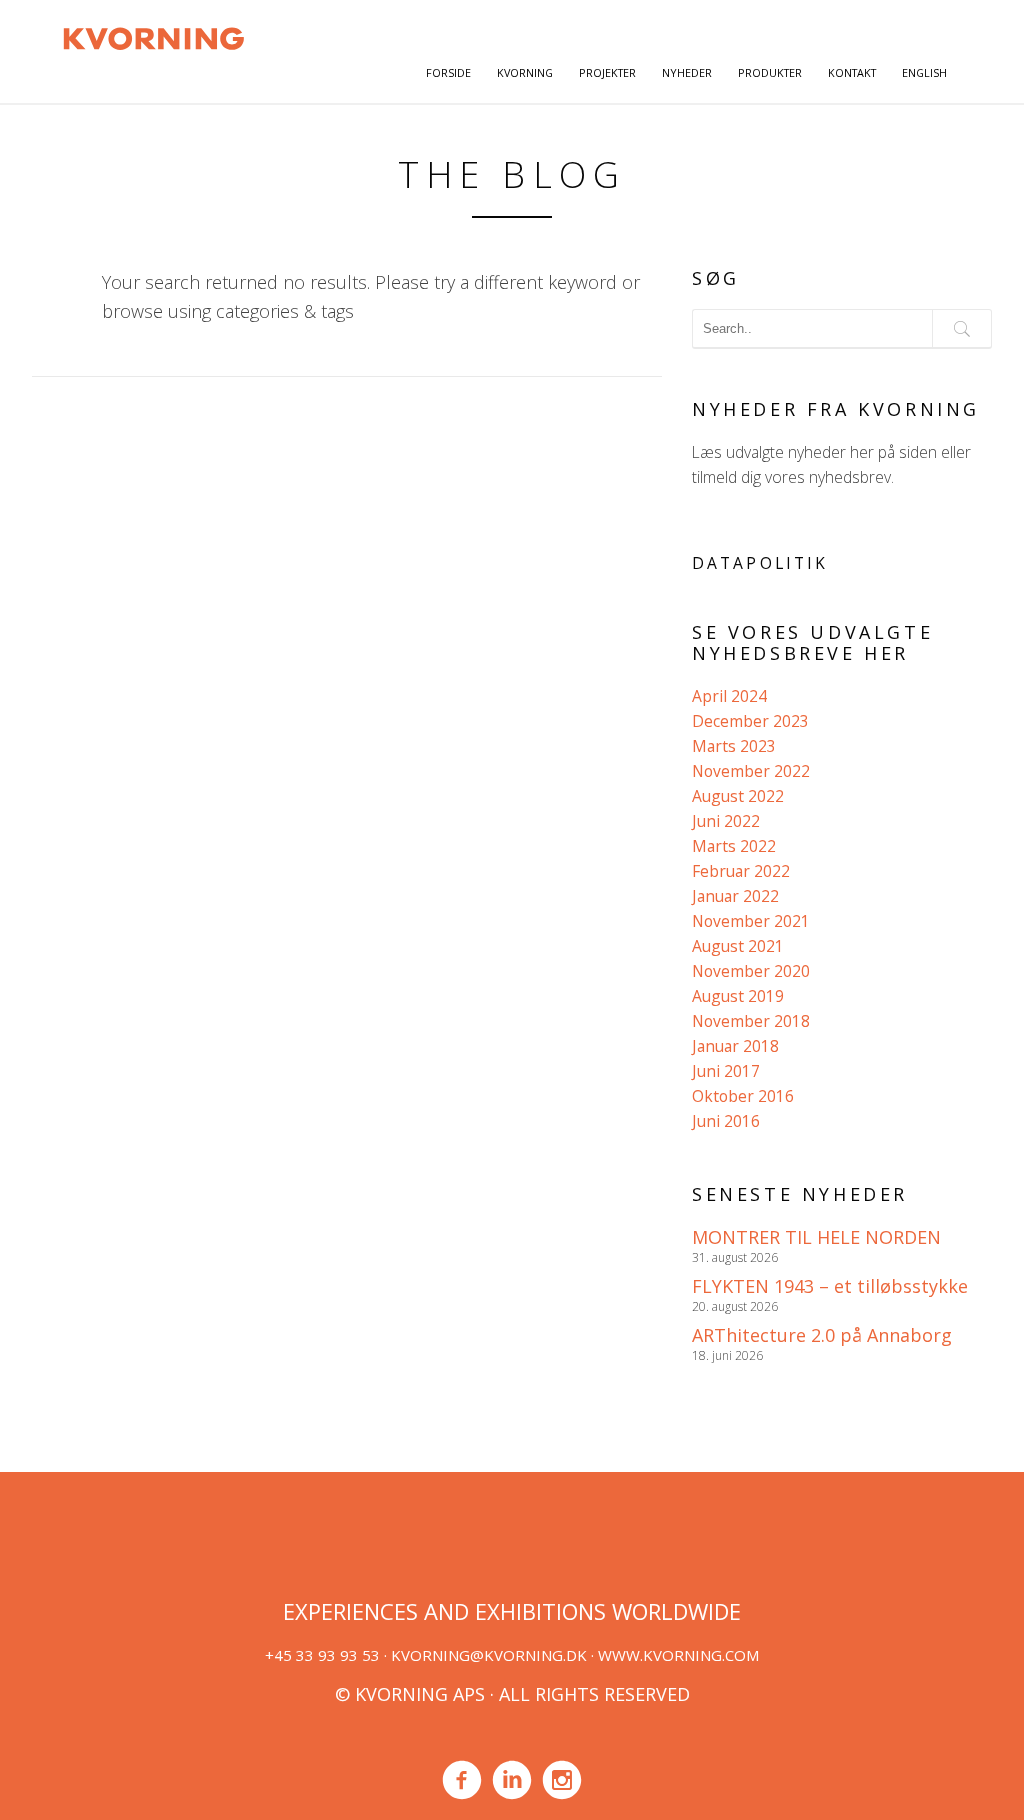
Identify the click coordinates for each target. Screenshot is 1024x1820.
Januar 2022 (735, 896)
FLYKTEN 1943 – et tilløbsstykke (830, 1286)
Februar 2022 (741, 871)
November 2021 (751, 921)
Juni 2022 (726, 821)
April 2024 (729, 696)
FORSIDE (448, 72)
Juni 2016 (726, 1121)
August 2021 (738, 946)
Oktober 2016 (743, 1096)
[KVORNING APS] (153, 36)
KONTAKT (852, 72)
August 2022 (738, 796)
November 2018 (751, 1021)
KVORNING (525, 72)
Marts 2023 (734, 746)
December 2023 (750, 721)
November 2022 (751, 771)
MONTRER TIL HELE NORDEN (816, 1237)
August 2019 (738, 996)
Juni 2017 (726, 1071)
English (924, 72)
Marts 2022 (734, 846)
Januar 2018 (735, 1046)
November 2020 (751, 971)
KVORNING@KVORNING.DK (489, 1655)
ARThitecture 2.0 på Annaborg (822, 1335)
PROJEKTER (607, 72)
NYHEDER (687, 72)
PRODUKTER (770, 72)
